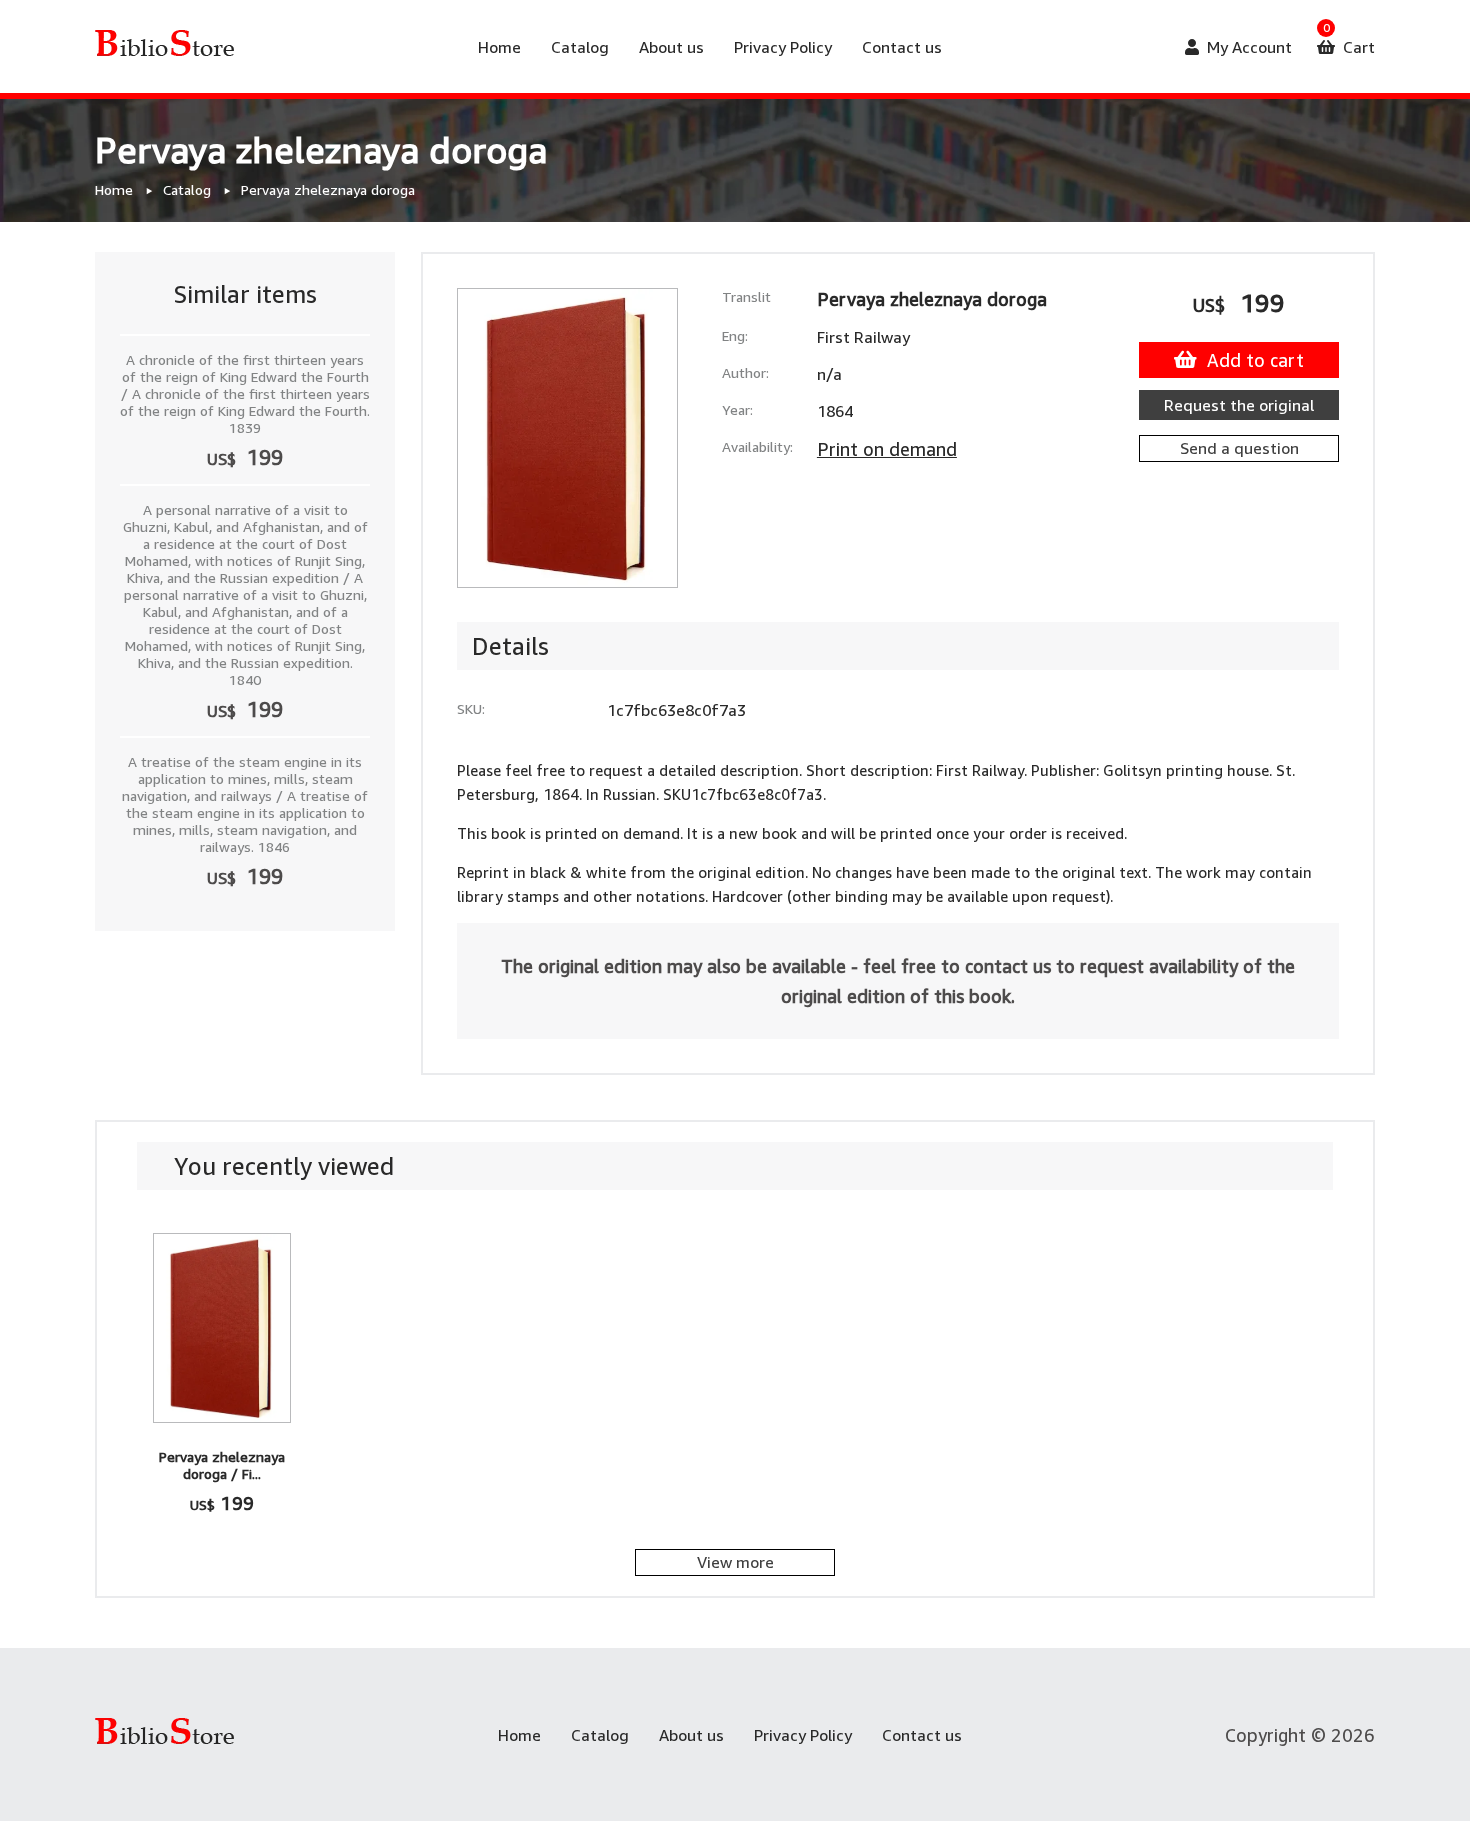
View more (735, 1562)
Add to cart (1255, 360)
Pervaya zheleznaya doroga (328, 189)
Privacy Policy (783, 47)
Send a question (1239, 448)
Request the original (1239, 405)
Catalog (580, 47)
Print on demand (887, 449)
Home (499, 47)
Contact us (902, 47)
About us (671, 47)
